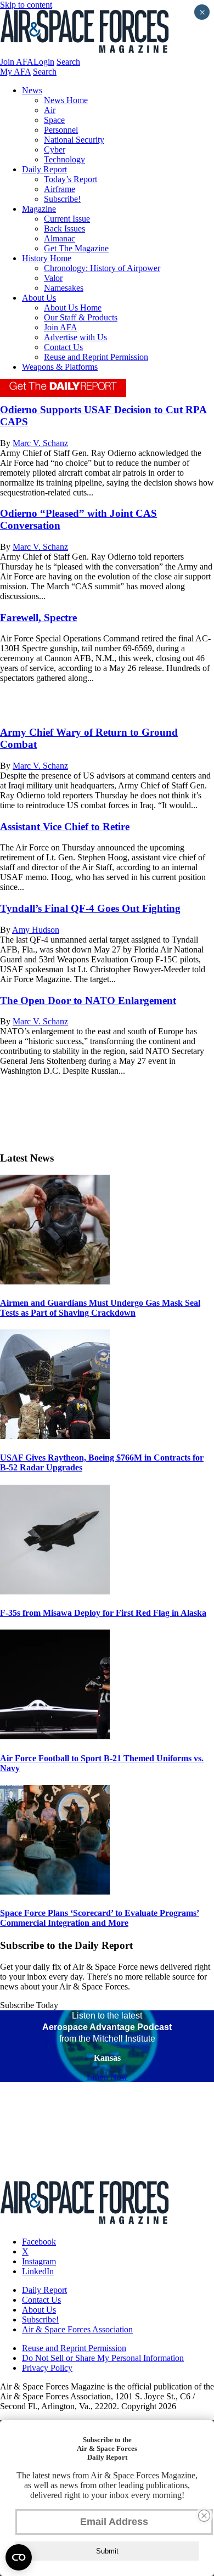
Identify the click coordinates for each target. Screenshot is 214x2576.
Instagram (39, 2261)
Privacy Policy (47, 2368)
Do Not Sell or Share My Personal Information (103, 2358)
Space (54, 120)
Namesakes (64, 288)
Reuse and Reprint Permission (96, 357)
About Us (39, 298)
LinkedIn (38, 2271)
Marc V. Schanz (40, 443)
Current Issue (67, 219)
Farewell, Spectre (38, 618)
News (32, 90)
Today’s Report (71, 179)
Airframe (60, 189)
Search (68, 62)
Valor (53, 278)
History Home (47, 258)
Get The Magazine (76, 248)
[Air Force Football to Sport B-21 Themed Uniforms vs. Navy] (55, 1736)
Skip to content (26, 5)
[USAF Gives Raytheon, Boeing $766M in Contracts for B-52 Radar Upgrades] (55, 1436)
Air (50, 110)
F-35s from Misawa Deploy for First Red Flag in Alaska (103, 1613)
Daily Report (44, 169)
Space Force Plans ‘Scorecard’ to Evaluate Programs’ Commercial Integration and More (100, 1918)
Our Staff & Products (81, 317)
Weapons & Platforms (60, 367)
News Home (66, 100)
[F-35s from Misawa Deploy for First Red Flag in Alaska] (55, 1591)
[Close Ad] (204, 2516)
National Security (74, 140)
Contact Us (63, 347)
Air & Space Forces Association (77, 2329)
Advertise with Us (75, 337)
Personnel (61, 130)
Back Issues (64, 229)
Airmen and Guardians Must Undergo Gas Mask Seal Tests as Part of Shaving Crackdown (100, 1308)
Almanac (60, 238)
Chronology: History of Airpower (102, 268)
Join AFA (17, 62)
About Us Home (73, 308)
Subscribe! (62, 199)
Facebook (39, 2242)
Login (44, 62)
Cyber (55, 150)
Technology (64, 159)
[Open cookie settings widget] (19, 2557)
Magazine (39, 209)
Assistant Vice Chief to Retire (65, 827)
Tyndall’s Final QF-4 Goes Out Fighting (90, 908)
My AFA (15, 72)
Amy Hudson (36, 930)
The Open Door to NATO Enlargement (88, 1000)
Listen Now (107, 2077)
